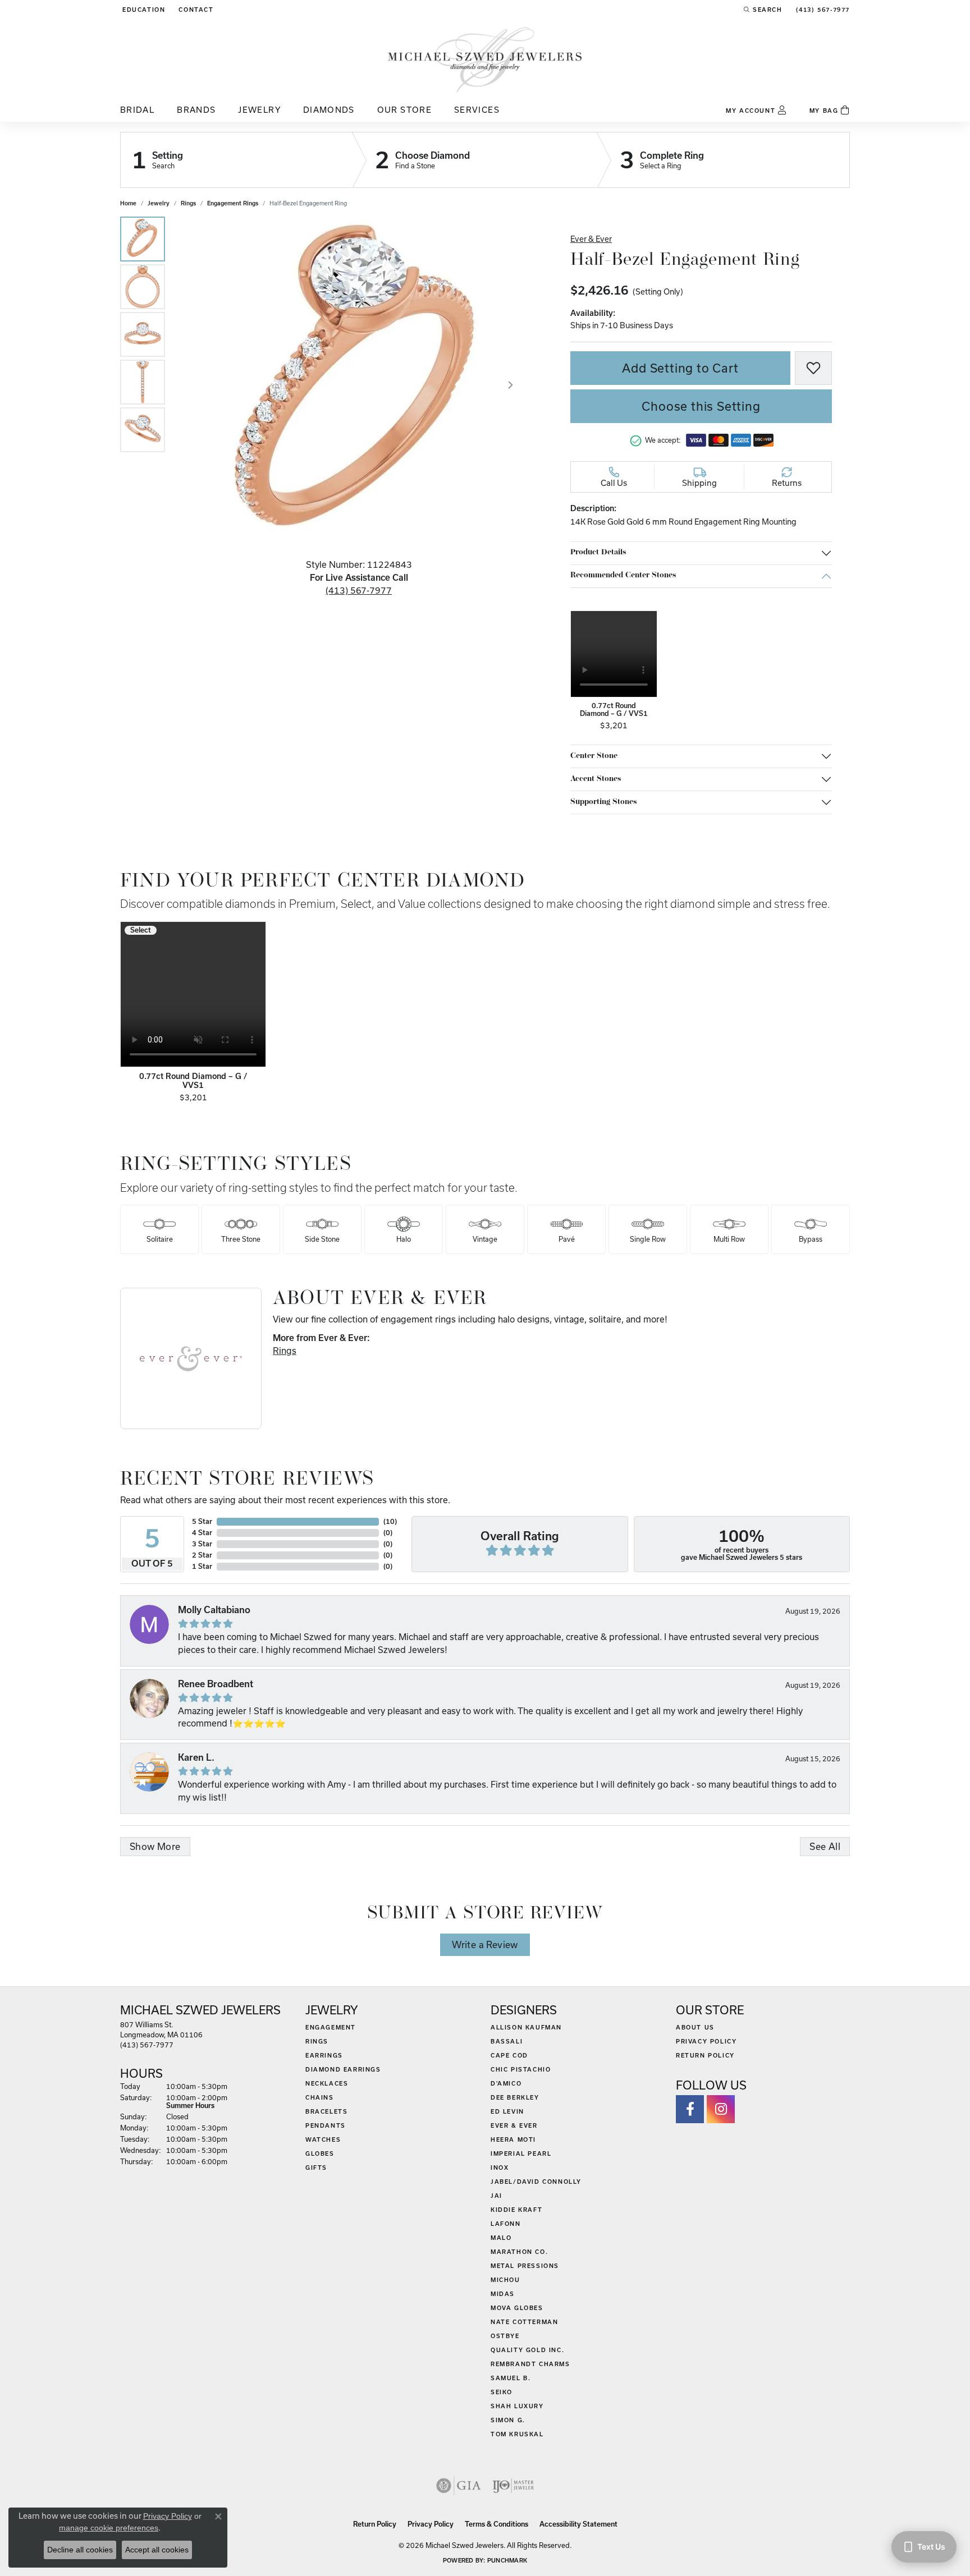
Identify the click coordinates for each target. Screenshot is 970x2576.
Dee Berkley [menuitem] (515, 2097)
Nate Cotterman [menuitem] (524, 2322)
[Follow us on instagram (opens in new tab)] (721, 2109)
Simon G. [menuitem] (508, 2420)
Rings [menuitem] (317, 2041)
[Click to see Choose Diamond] (475, 160)
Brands (196, 110)
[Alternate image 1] (143, 239)
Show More (155, 1847)
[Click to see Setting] (236, 160)
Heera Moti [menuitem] (513, 2139)
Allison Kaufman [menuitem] (526, 2027)
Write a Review (485, 1945)
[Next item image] (510, 385)
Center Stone (594, 756)
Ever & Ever (591, 239)
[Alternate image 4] (143, 382)
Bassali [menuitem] (507, 2041)
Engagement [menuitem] (331, 2027)
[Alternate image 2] (143, 287)
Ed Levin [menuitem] (507, 2111)
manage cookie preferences (109, 2528)
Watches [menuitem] (323, 2139)
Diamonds (329, 110)
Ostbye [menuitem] (505, 2336)
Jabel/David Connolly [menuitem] (536, 2182)
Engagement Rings (233, 203)
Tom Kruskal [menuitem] (517, 2434)
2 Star (202, 1555)
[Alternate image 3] (143, 334)
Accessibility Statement (578, 2524)
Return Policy (705, 2055)
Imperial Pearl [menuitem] (521, 2153)
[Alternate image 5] (143, 430)
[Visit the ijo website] (513, 2486)
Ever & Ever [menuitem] (514, 2125)
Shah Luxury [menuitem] (517, 2406)
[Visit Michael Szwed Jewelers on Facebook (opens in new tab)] (690, 2109)
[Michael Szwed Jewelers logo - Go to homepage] (485, 59)
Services (477, 110)
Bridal (137, 110)
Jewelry (259, 110)
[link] (195, 10)
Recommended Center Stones (623, 575)
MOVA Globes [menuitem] (517, 2308)
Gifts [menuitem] (316, 2168)
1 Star (202, 1566)
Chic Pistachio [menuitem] (521, 2069)
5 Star (202, 1521)
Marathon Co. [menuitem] (519, 2252)
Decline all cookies (80, 2550)
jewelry (159, 203)
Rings (188, 203)
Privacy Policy (706, 2041)
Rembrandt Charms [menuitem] (530, 2364)
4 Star (202, 1533)
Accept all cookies (157, 2550)
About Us (695, 2027)
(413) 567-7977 (359, 591)
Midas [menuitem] (503, 2294)
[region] (359, 385)
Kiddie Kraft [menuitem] (516, 2210)
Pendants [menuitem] (326, 2125)
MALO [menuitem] (501, 2238)
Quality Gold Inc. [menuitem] (527, 2350)
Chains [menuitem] (320, 2097)
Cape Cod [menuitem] (509, 2055)
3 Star (202, 1544)
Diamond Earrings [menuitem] (343, 2069)
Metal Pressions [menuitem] (525, 2266)
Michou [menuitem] (505, 2280)
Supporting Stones (603, 802)
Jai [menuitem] (497, 2196)
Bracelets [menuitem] (326, 2111)
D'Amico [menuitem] (506, 2083)
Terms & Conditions (497, 2524)
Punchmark (507, 2560)
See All (825, 1847)
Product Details (598, 552)
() (390, 1521)
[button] (143, 10)
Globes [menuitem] (320, 2153)
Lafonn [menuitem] (506, 2224)
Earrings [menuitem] (324, 2055)
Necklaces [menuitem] (327, 2083)
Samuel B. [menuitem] (511, 2378)
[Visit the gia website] (459, 2486)
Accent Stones (596, 779)
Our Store (404, 110)
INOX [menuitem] (500, 2168)
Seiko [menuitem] (502, 2392)
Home (128, 203)
